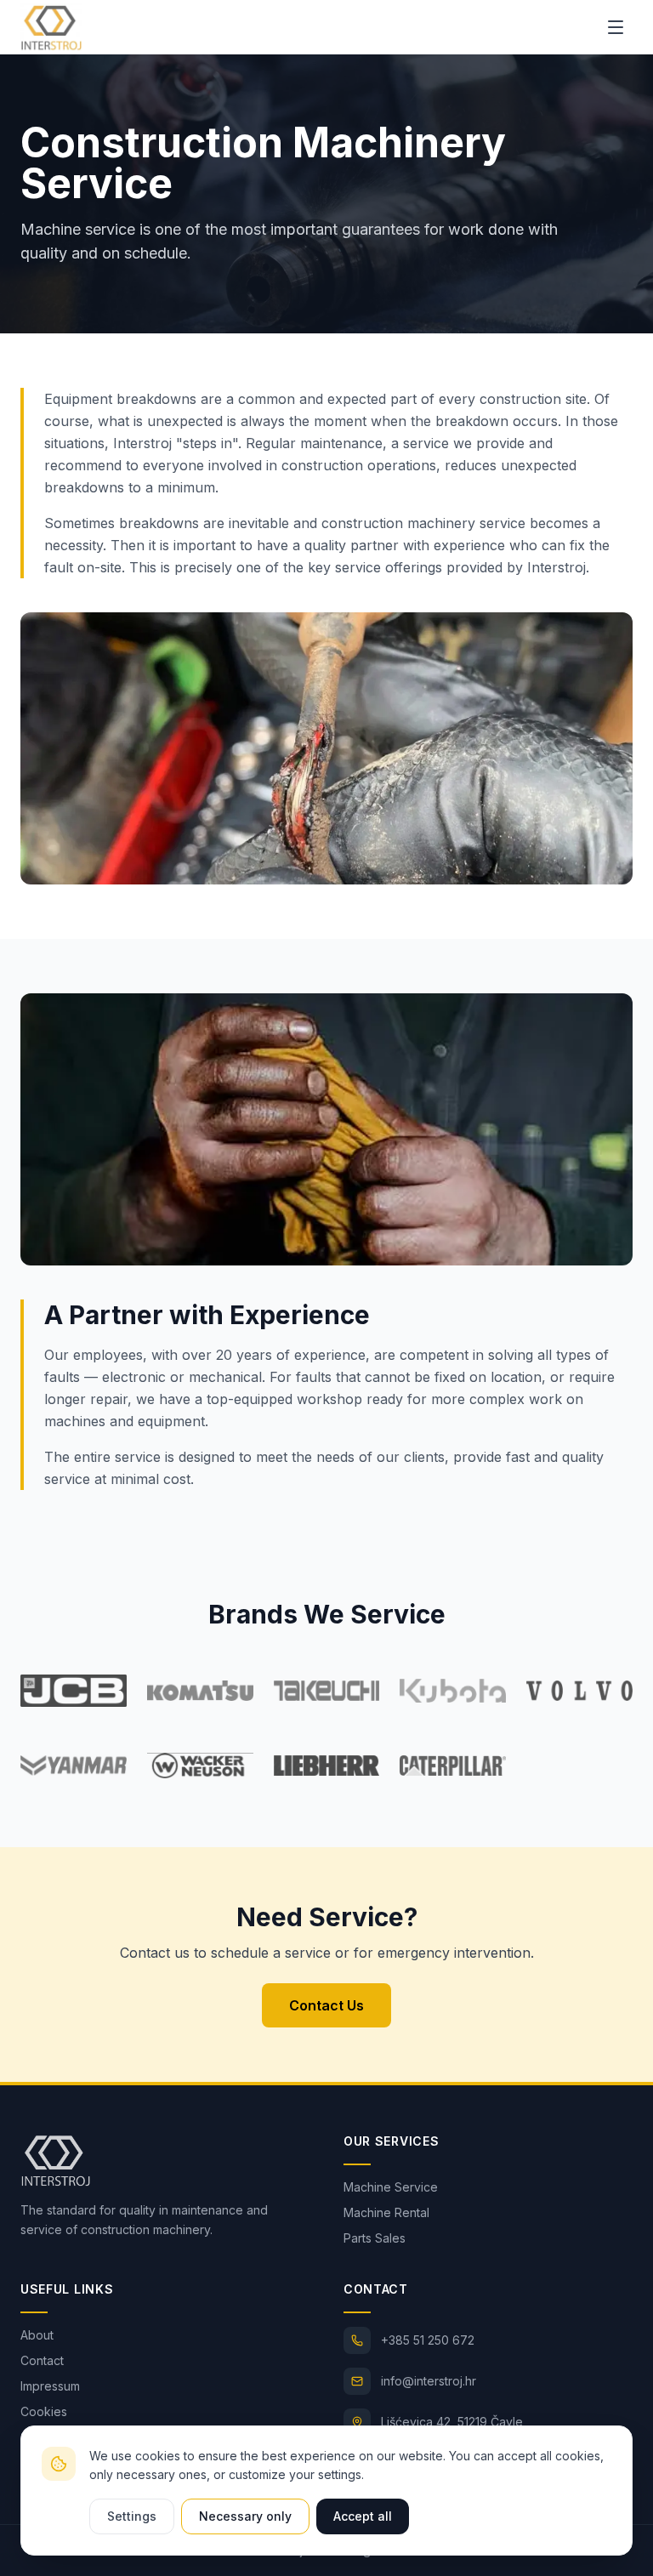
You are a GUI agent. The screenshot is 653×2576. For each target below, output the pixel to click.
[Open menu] (616, 27)
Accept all (363, 2516)
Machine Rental (386, 2212)
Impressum (50, 2386)
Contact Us (326, 2005)
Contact (42, 2360)
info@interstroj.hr (429, 2381)
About (37, 2335)
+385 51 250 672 (428, 2340)
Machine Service (391, 2187)
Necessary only (245, 2516)
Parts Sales (375, 2238)
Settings (132, 2516)
